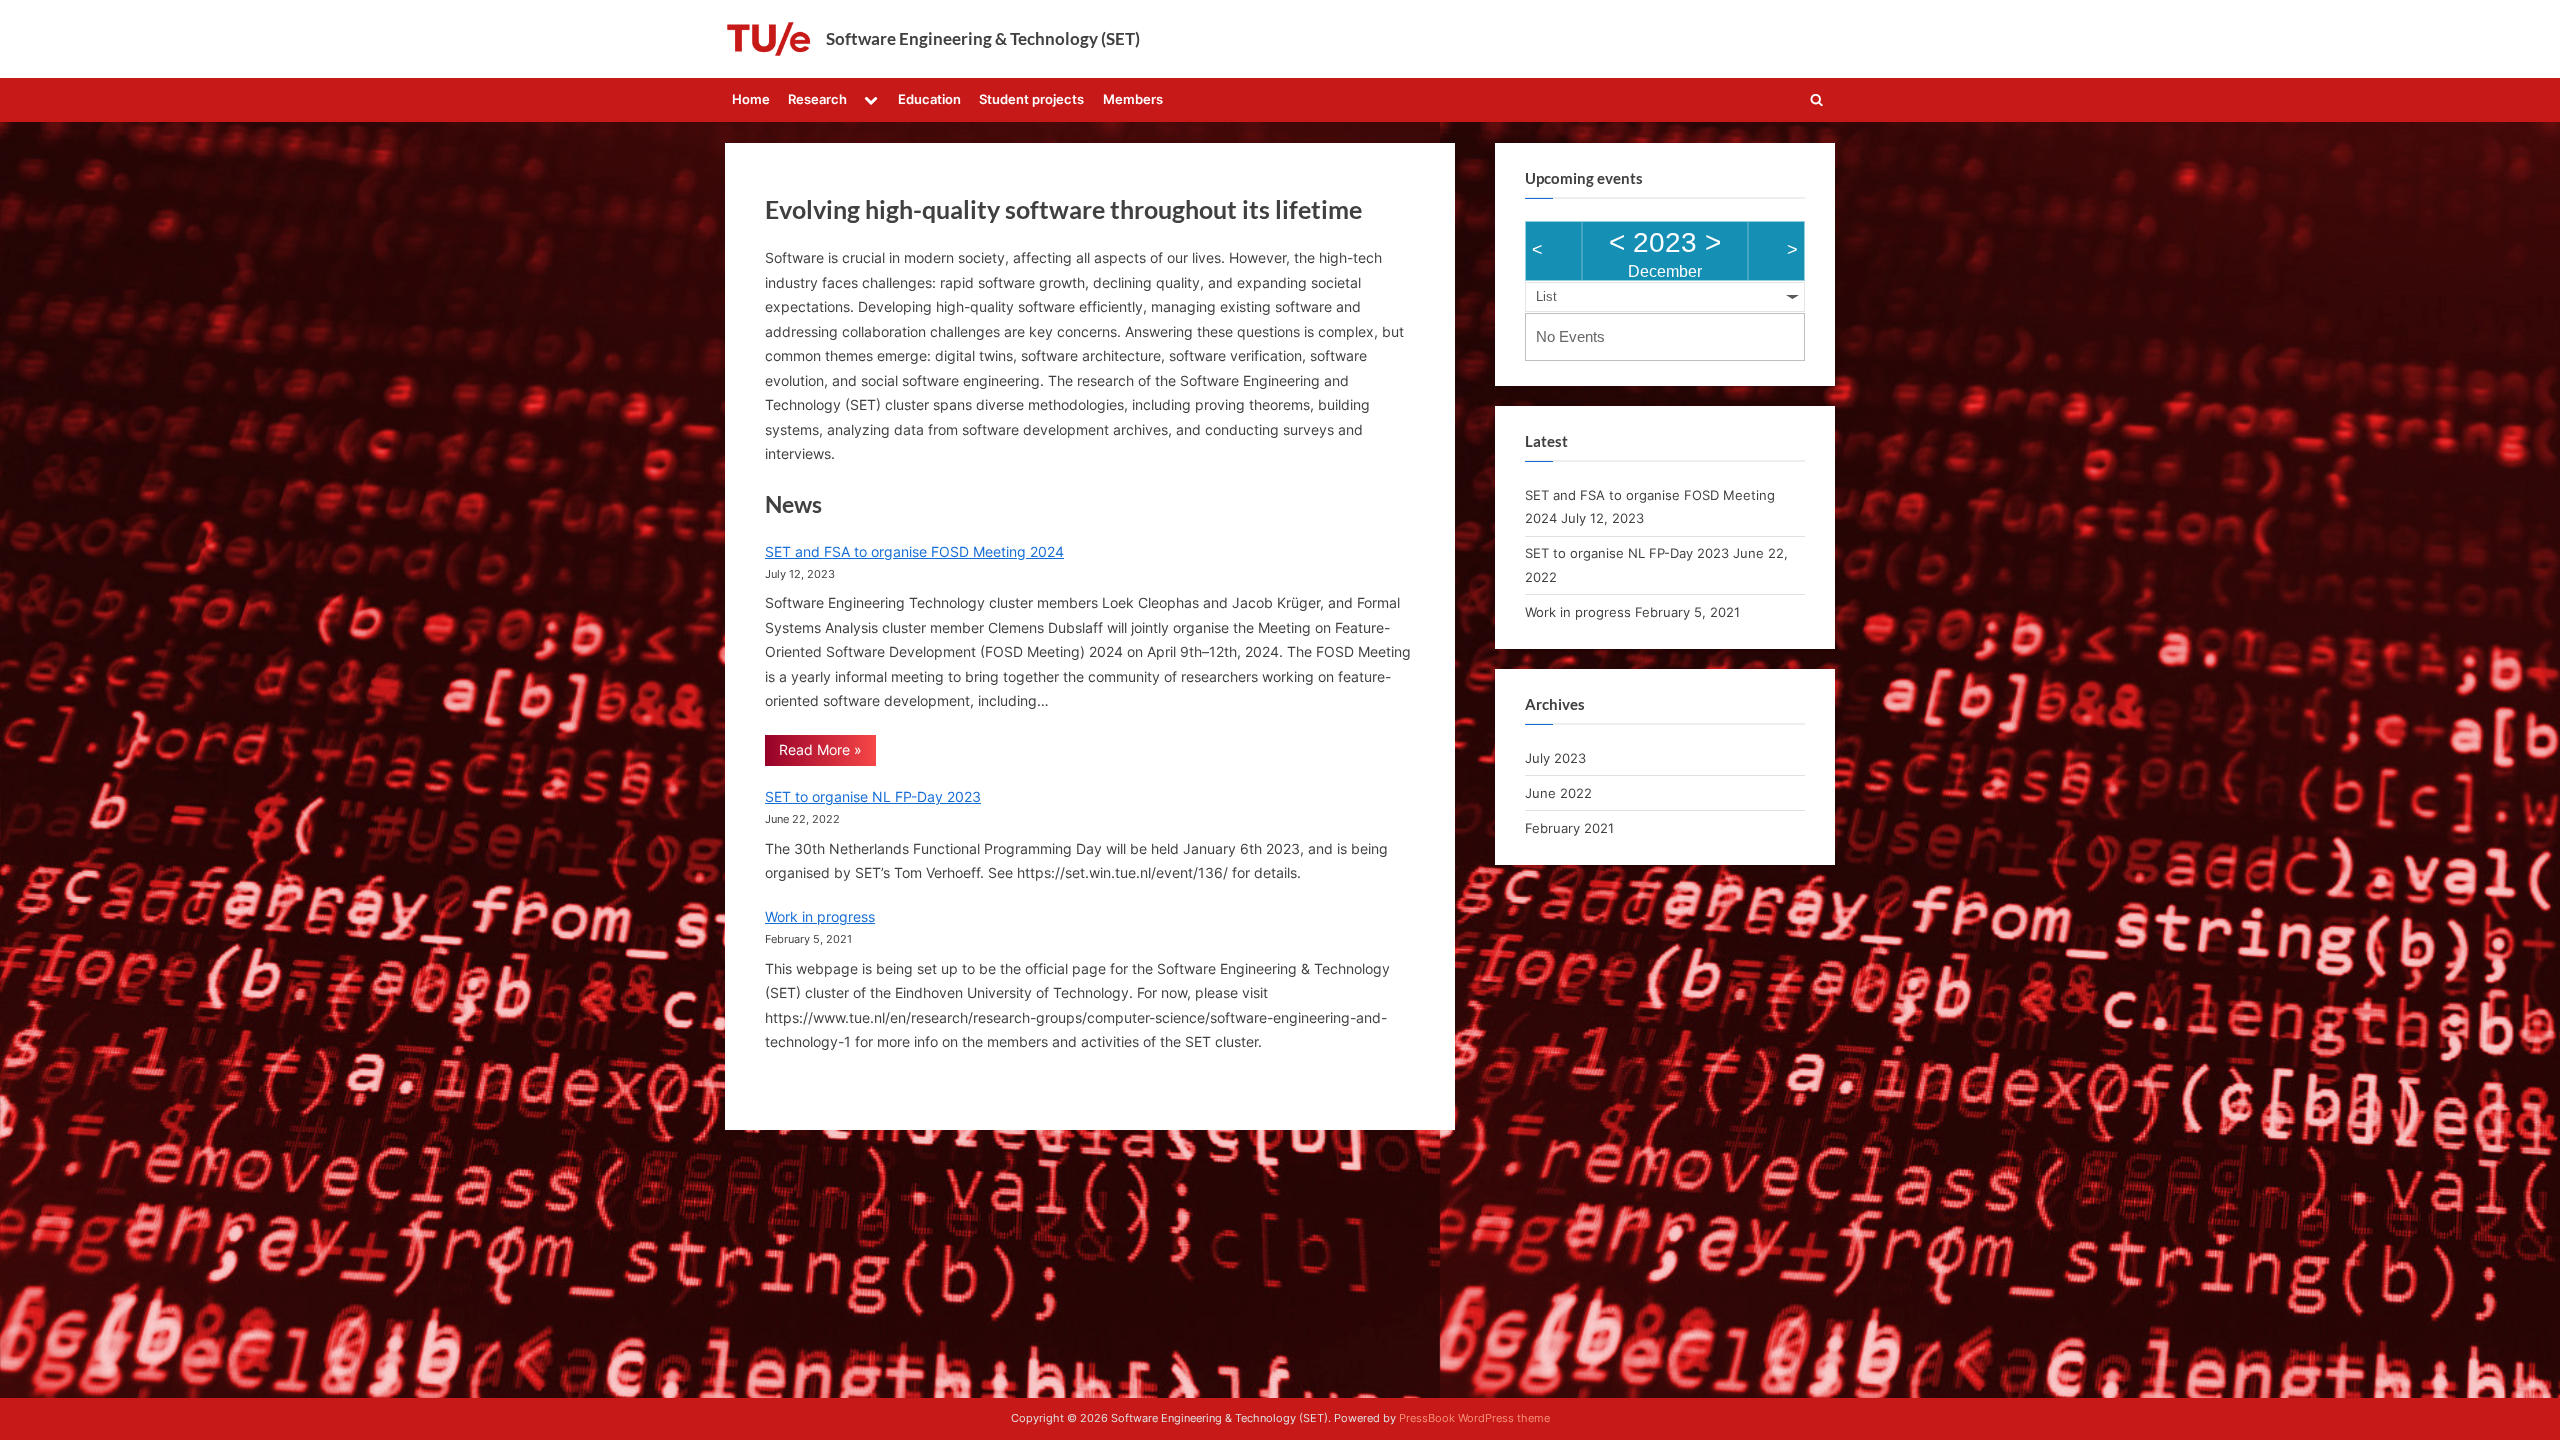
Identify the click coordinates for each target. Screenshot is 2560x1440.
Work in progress (820, 916)
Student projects (1031, 99)
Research (817, 99)
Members (1133, 99)
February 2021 (1569, 828)
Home (751, 99)
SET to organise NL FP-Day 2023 (873, 796)
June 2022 (1558, 793)
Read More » (820, 753)
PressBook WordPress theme (1474, 1418)
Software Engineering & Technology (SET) (983, 38)
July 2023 (1555, 758)
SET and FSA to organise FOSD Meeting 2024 (914, 551)
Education (929, 99)
